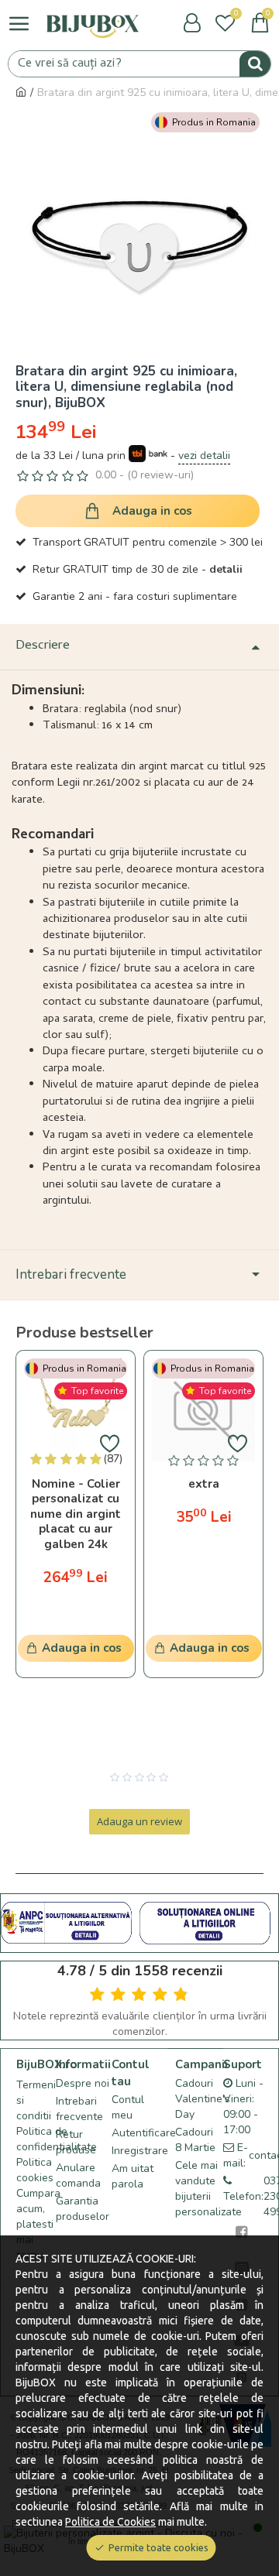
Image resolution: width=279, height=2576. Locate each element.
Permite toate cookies (158, 2547)
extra (204, 1484)
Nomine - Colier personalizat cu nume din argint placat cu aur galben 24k (76, 1514)
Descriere (43, 646)
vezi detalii (204, 456)
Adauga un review (139, 1821)
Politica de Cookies (110, 2522)
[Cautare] (255, 64)
